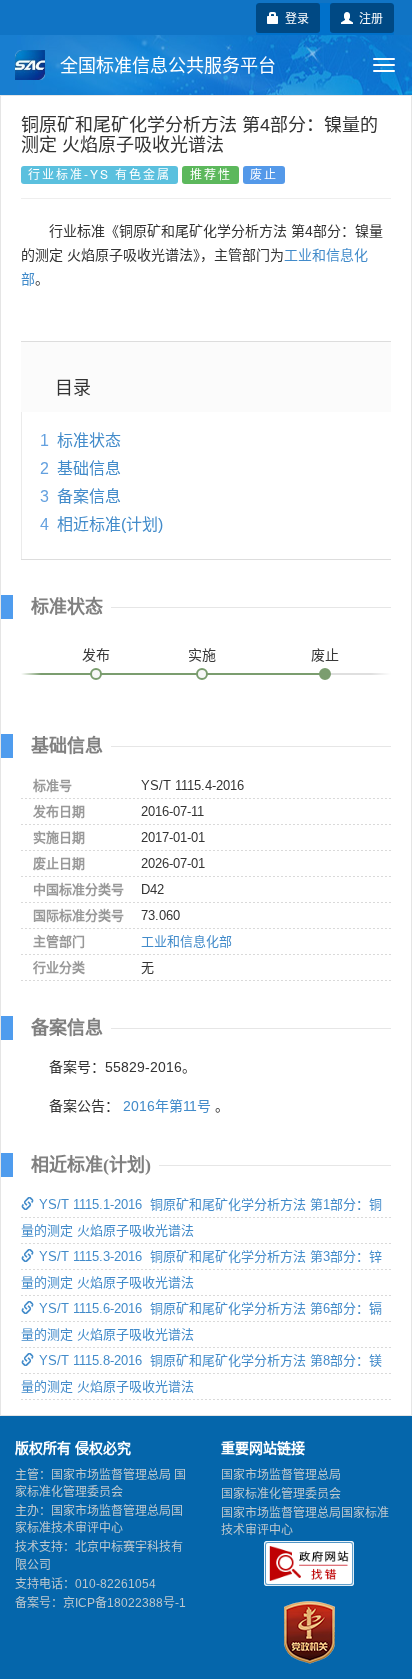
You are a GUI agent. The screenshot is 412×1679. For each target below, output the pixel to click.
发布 (96, 655)
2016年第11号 (167, 1106)
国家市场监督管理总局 (281, 1475)
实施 (202, 655)
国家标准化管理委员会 (281, 1494)
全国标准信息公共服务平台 (165, 66)
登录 (294, 17)
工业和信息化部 (186, 941)
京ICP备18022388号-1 (124, 1603)
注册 (368, 17)
